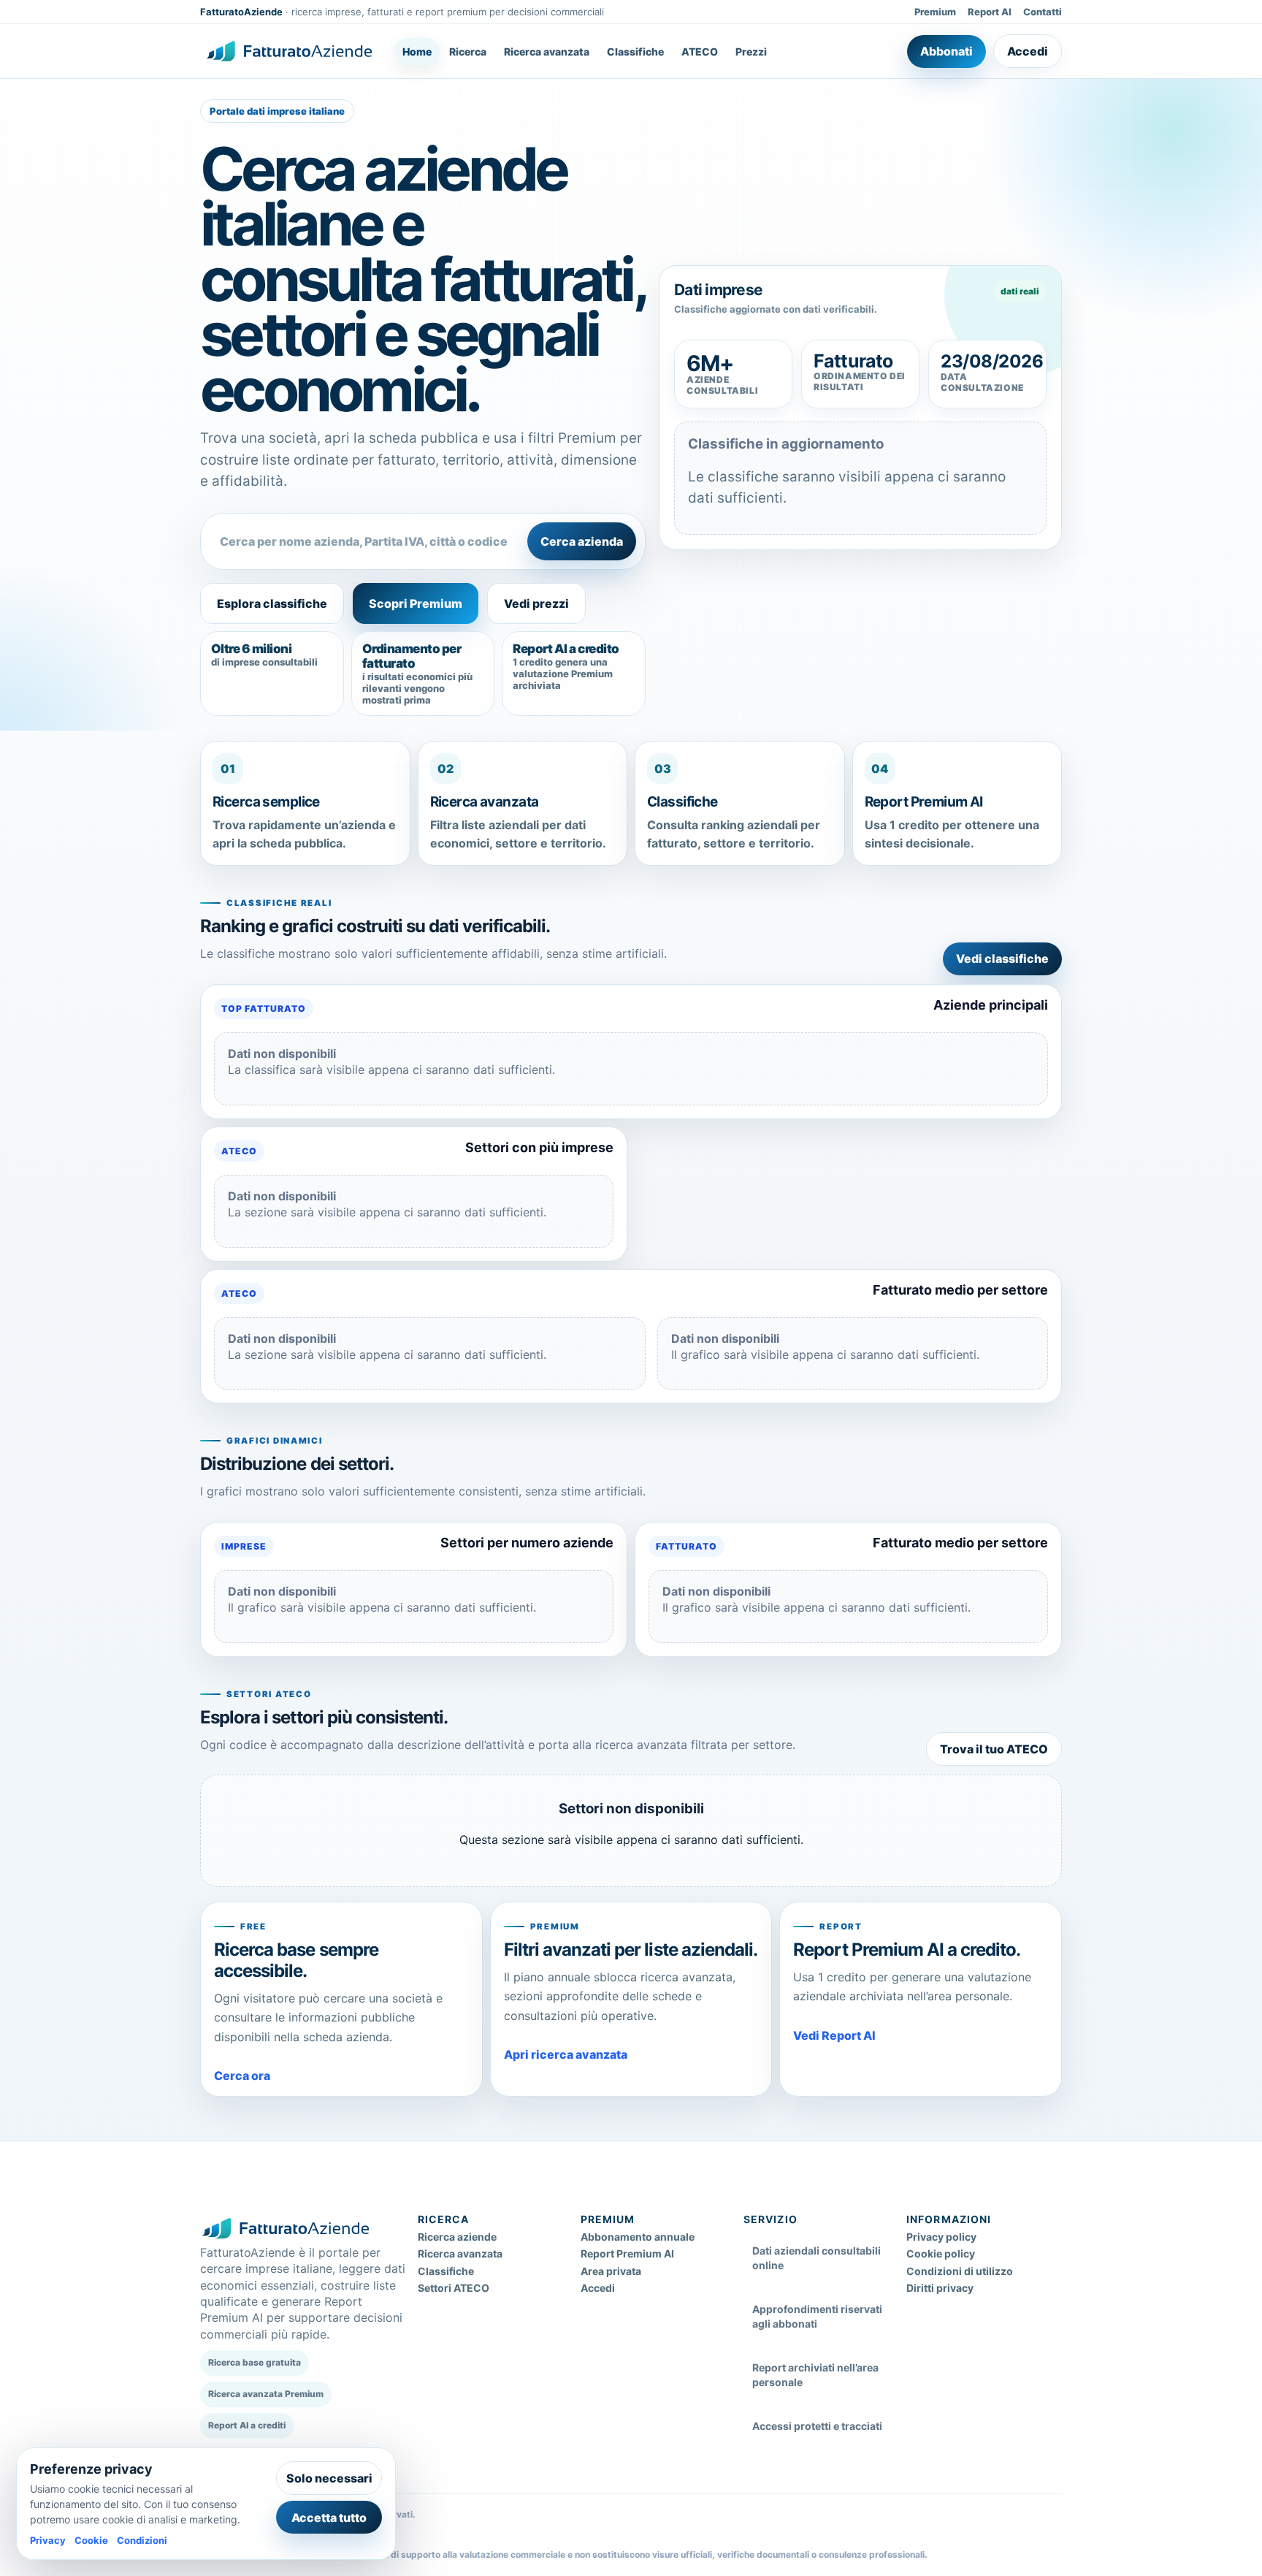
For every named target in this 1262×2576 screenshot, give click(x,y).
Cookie (91, 2540)
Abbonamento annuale (638, 2237)
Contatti (1043, 12)
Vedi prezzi (536, 603)
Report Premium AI (627, 2253)
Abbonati (946, 51)
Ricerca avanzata (547, 52)
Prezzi (751, 52)
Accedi (1028, 51)
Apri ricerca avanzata (566, 2054)
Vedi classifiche (1002, 959)
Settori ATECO (454, 2288)
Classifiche (635, 52)
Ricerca (468, 52)
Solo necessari (329, 2478)
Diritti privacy (940, 2288)
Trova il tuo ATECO (994, 1749)
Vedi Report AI (834, 2035)
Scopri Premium (416, 603)
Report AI (990, 12)
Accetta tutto (329, 2518)
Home (417, 52)
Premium (935, 12)
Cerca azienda (582, 541)
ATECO (700, 52)
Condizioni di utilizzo (960, 2271)
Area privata (611, 2271)
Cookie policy (941, 2253)
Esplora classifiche (272, 603)
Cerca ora (242, 2076)
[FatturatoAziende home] (289, 51)
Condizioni (142, 2540)
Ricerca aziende (457, 2237)
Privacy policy (941, 2237)
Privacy (48, 2540)
